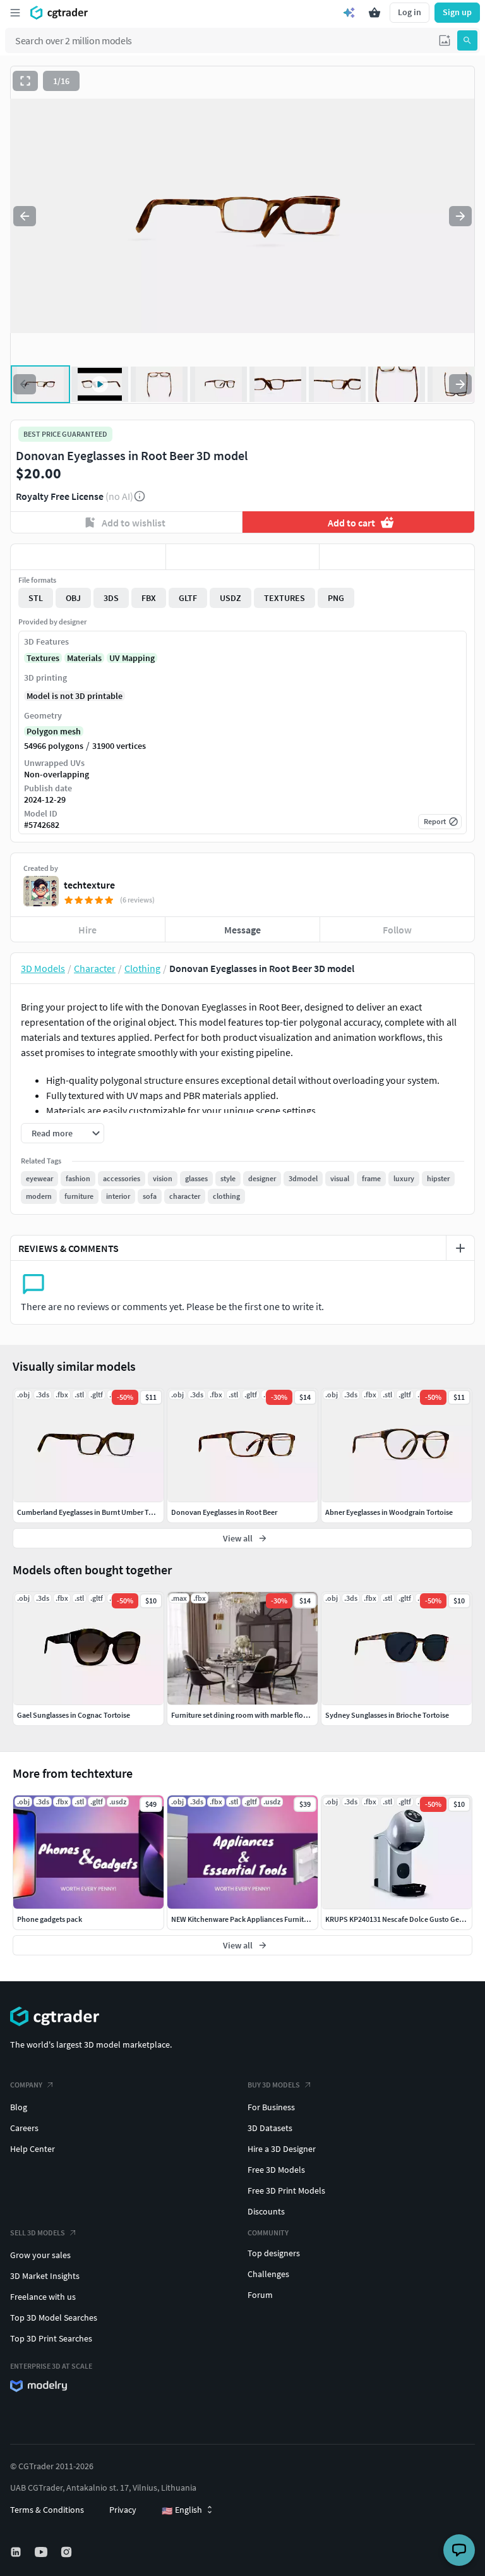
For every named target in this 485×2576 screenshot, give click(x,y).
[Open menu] (15, 13)
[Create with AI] (349, 13)
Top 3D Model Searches (54, 2318)
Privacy (123, 2510)
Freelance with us (43, 2297)
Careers (24, 2128)
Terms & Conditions (47, 2510)
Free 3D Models (276, 2170)
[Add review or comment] (460, 1248)
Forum (260, 2295)
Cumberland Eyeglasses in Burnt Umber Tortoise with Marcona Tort (124, 1512)
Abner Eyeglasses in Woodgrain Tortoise (389, 1512)
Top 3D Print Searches (51, 2338)
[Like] (88, 557)
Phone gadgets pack (50, 1919)
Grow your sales (40, 2255)
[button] (445, 40)
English (182, 2510)
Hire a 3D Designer (282, 2149)
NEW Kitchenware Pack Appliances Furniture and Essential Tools (274, 1919)
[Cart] (374, 13)
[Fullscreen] (25, 81)
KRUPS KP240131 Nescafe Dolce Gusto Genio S (400, 1919)
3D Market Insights (45, 2276)
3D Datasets (270, 2128)
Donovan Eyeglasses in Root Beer (224, 1512)
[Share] (397, 557)
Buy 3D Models (274, 2085)
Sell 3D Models (38, 2233)
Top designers (274, 2253)
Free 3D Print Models (286, 2190)
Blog (19, 2107)
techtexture (89, 885)
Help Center (33, 2149)
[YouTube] (42, 2552)
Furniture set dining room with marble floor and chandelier (266, 1715)
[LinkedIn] (17, 2552)
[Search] (467, 40)
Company (26, 2085)
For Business (271, 2107)
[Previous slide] (25, 216)
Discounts (266, 2211)
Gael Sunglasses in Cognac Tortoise (74, 1715)
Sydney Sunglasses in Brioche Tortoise (387, 1715)
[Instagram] (68, 2552)
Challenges (268, 2274)
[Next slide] (460, 216)
